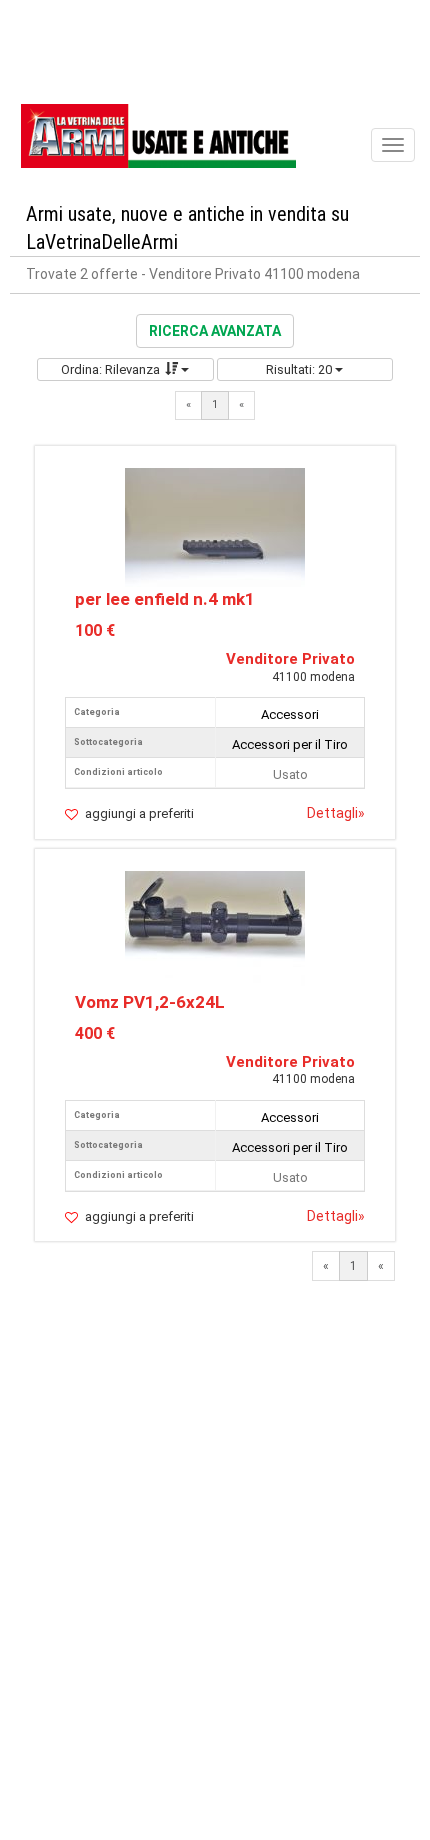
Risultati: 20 (300, 369)
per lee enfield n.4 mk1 (165, 599)
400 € (95, 1033)
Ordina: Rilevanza (110, 369)
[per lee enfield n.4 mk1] (215, 526)
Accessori (290, 714)
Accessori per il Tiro (290, 744)
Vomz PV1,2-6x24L (150, 1002)
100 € (95, 630)
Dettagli (336, 813)
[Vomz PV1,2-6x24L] (215, 928)
